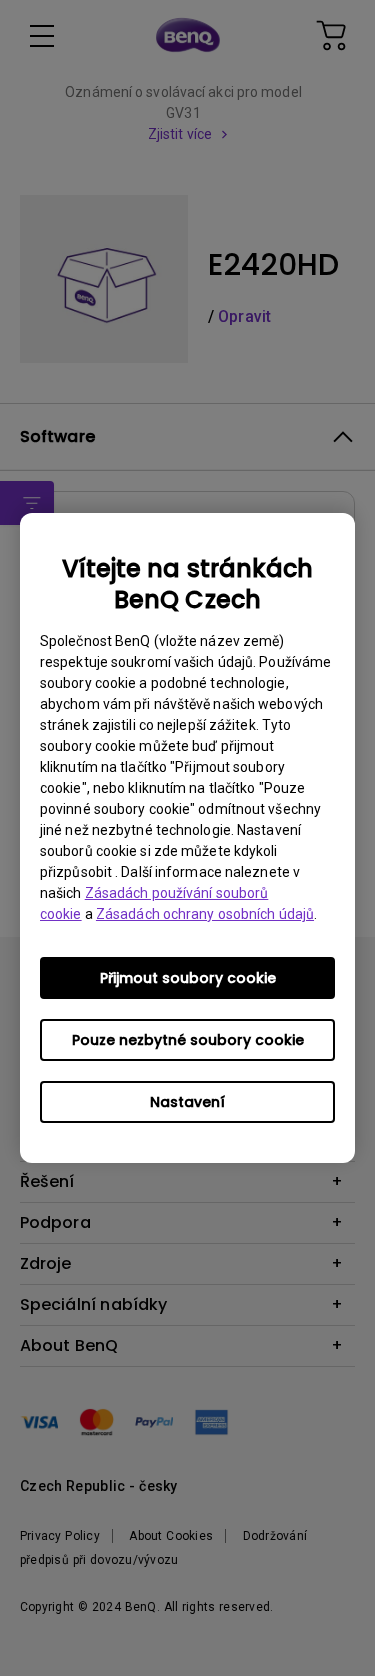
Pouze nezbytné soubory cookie (188, 1040)
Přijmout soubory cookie (188, 978)
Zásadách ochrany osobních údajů (205, 914)
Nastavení (187, 1102)
